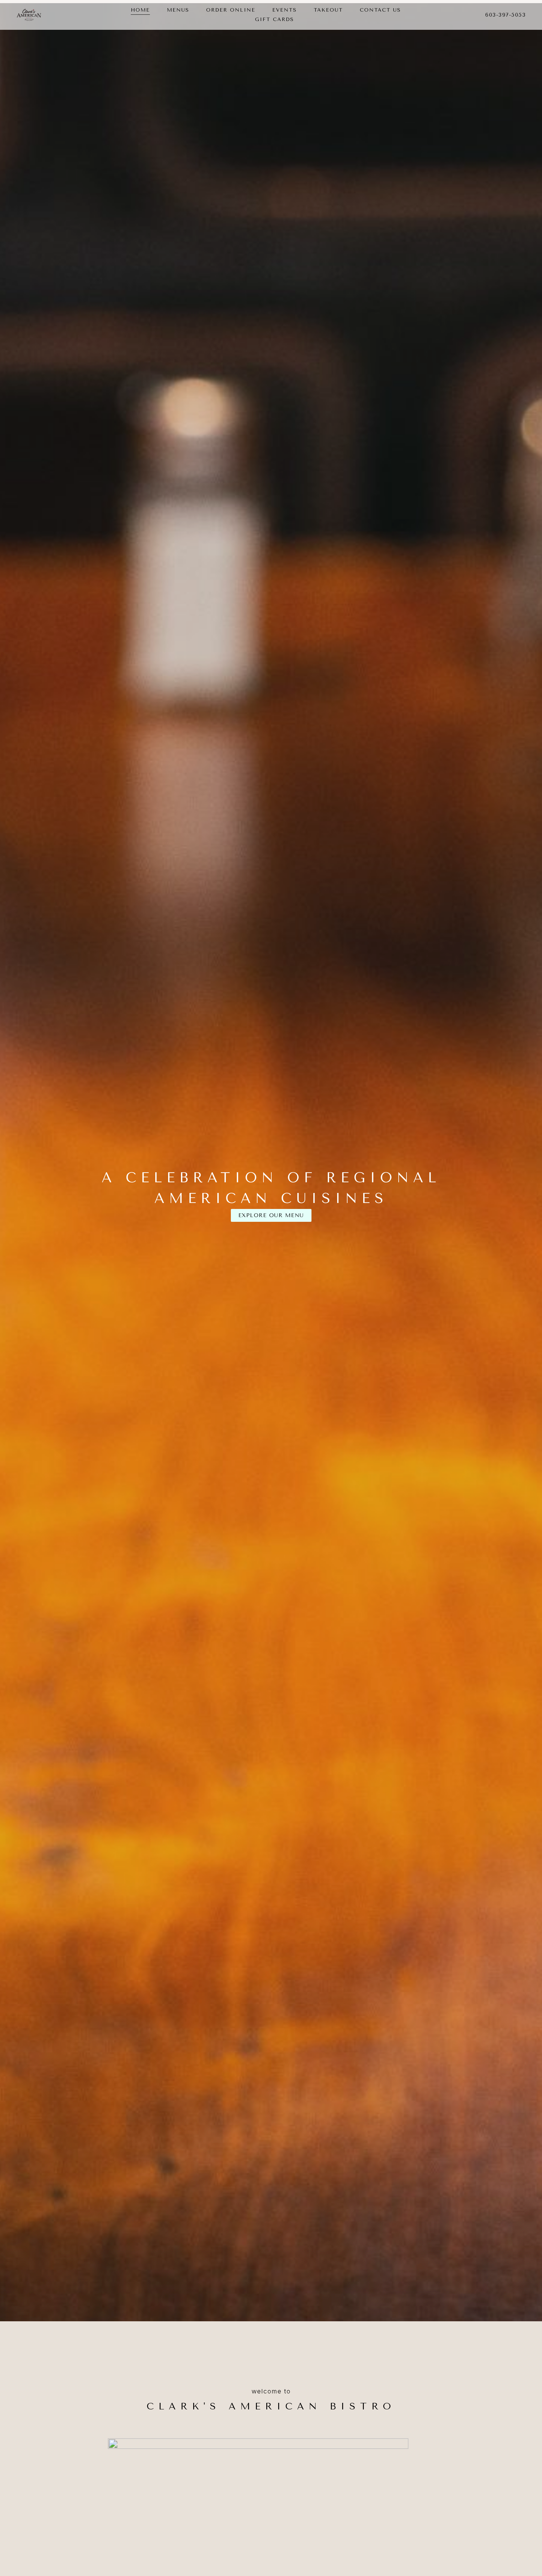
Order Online (231, 10)
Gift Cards (274, 19)
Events (284, 10)
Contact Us (380, 10)
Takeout (328, 10)
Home (140, 10)
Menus (178, 10)
